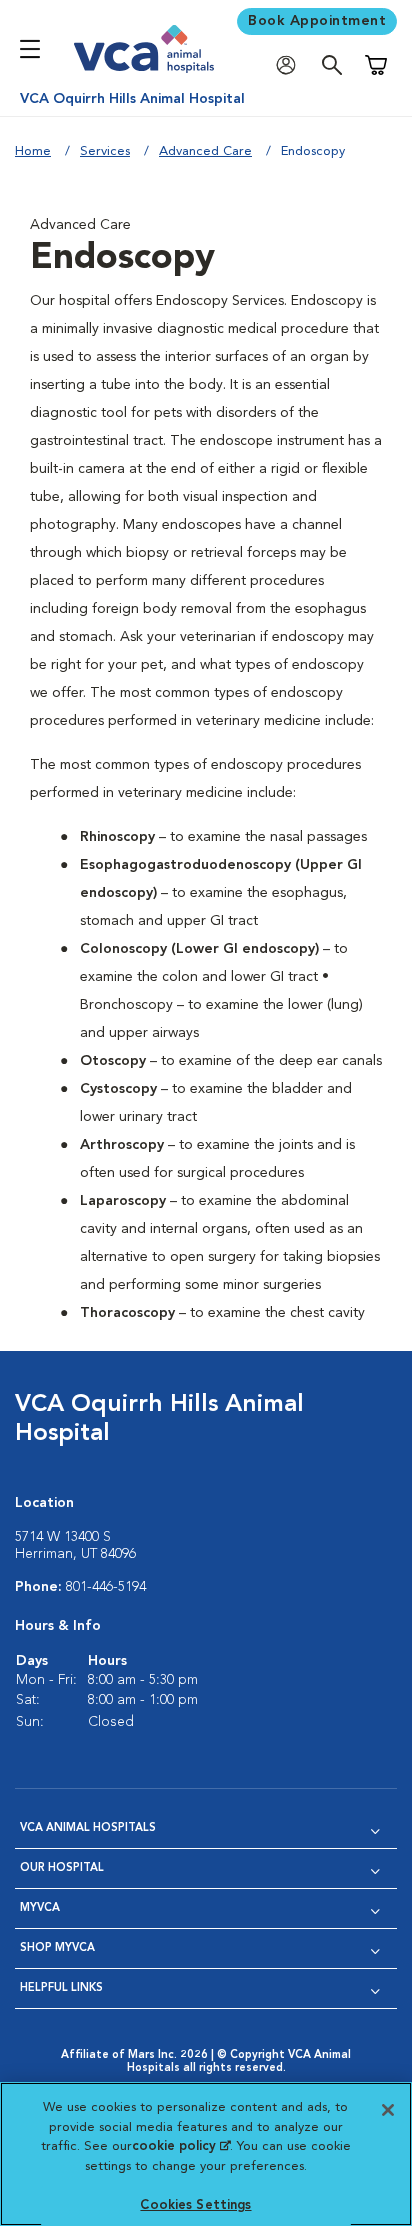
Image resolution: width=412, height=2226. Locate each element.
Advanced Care (205, 151)
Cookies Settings (195, 2205)
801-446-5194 (106, 1587)
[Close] (388, 2110)
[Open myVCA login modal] (291, 65)
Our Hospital (62, 1868)
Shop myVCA (57, 1948)
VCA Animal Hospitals (88, 1828)
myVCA (40, 1908)
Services (105, 151)
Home (33, 151)
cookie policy (181, 2146)
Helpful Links (61, 1988)
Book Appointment (317, 21)
